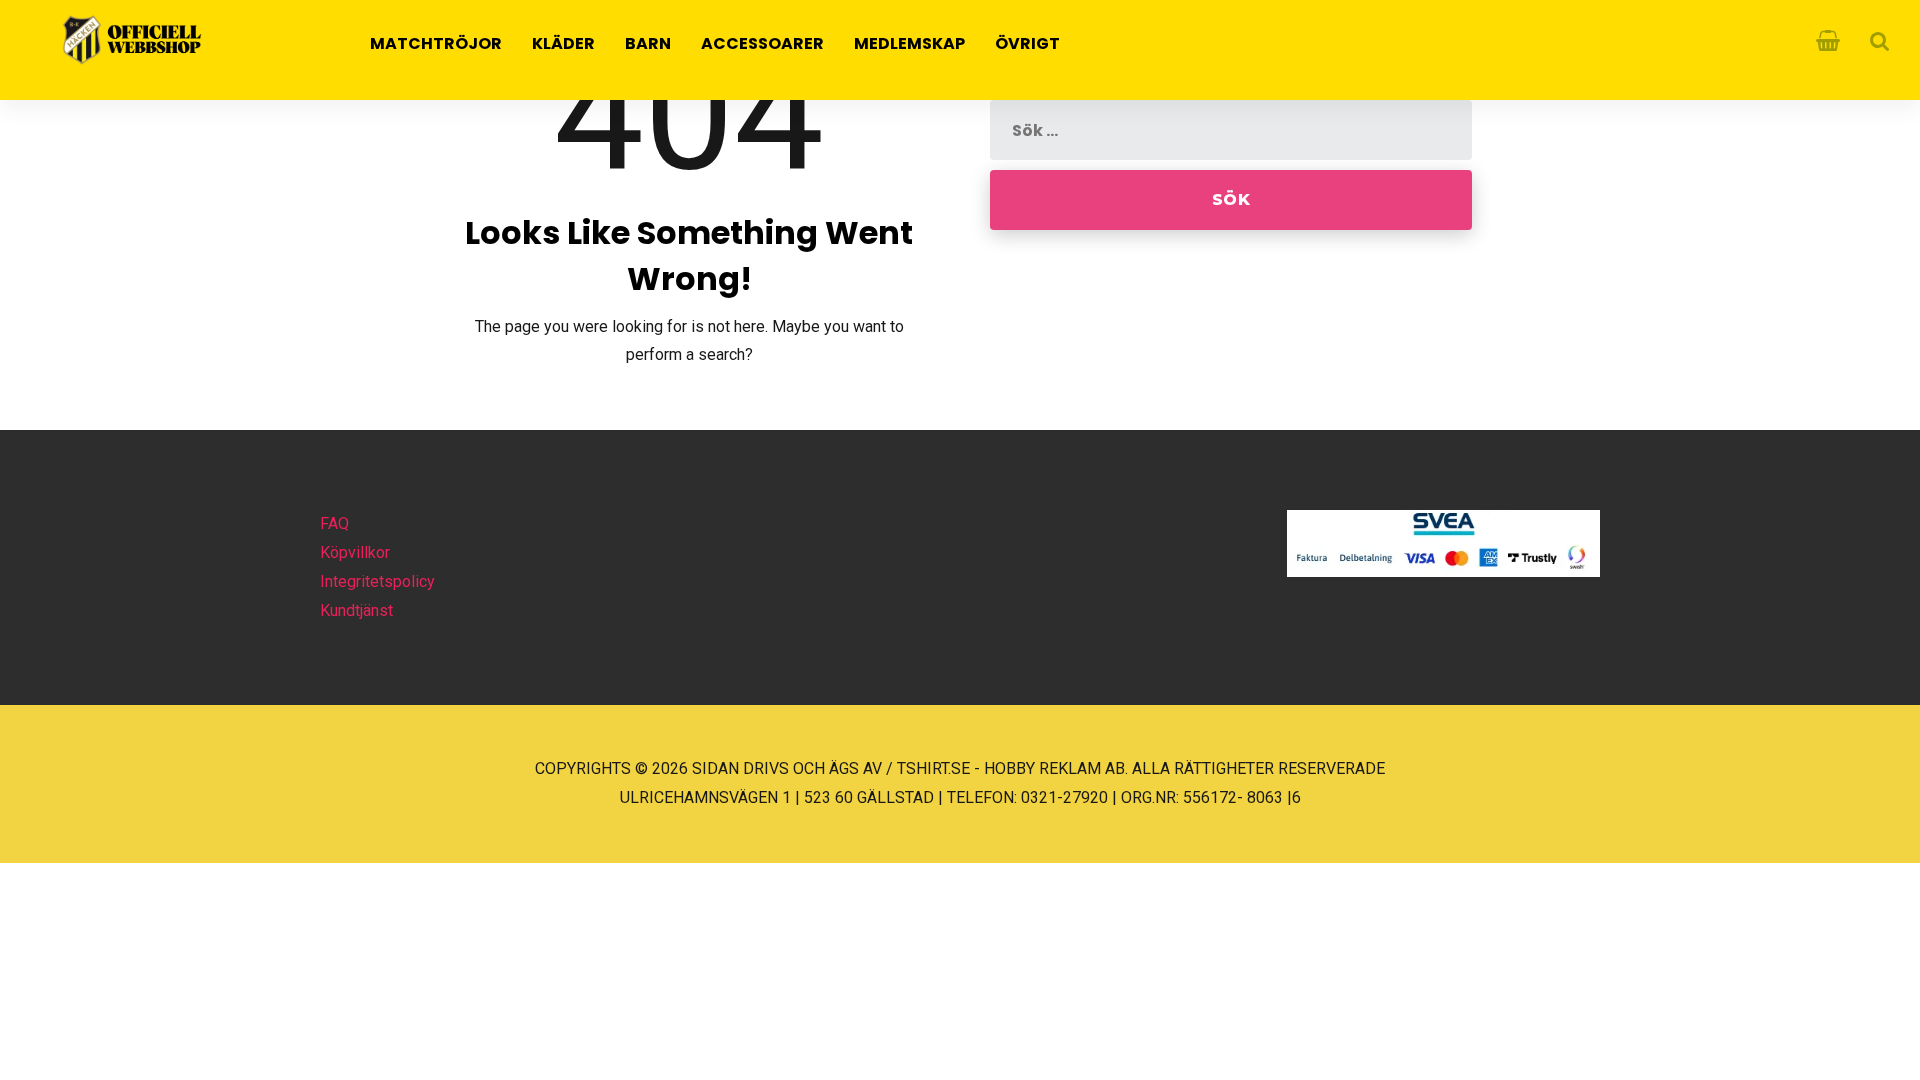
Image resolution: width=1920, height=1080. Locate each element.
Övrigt (1027, 43)
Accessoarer (762, 43)
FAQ (334, 523)
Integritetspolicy (377, 581)
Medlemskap (909, 43)
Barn (648, 43)
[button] (40, 1039)
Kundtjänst (356, 610)
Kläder (563, 43)
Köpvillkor (355, 552)
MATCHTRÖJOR (436, 43)
